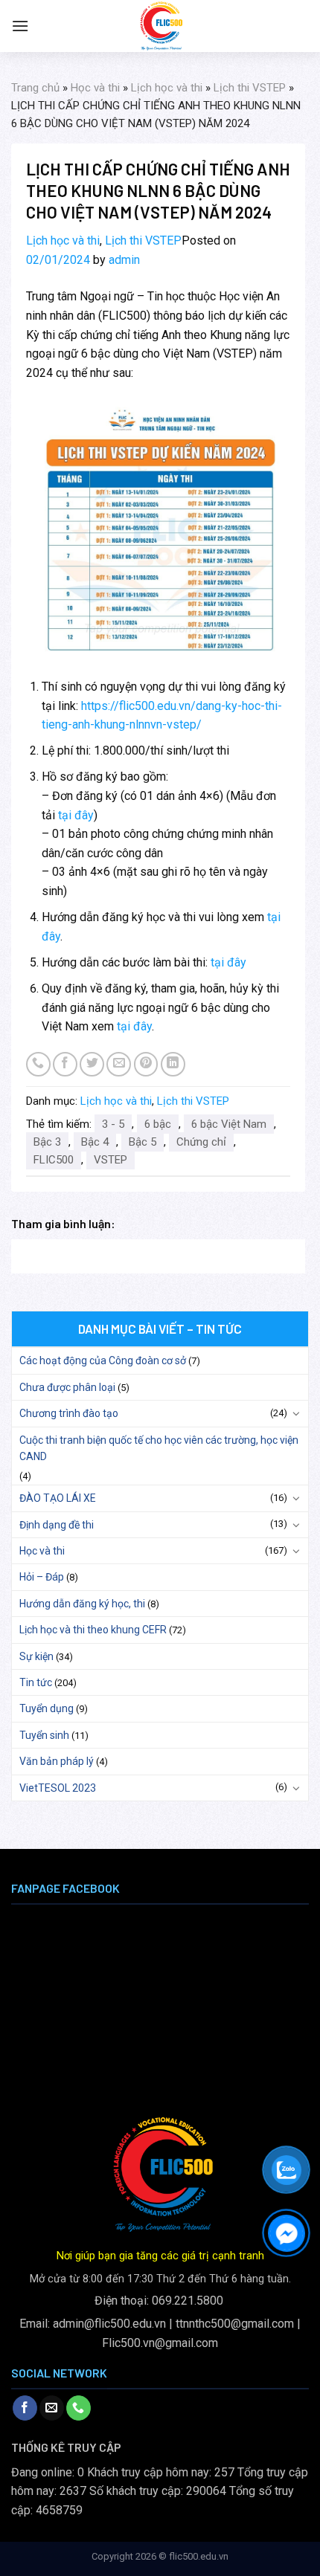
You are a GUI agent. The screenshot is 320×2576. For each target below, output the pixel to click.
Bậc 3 (47, 1142)
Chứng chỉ (201, 1142)
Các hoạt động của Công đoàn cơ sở (103, 1360)
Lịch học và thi (167, 88)
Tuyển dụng (47, 1708)
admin (124, 260)
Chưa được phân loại (67, 1387)
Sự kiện (36, 1656)
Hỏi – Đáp (42, 1577)
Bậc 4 (95, 1142)
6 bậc (158, 1124)
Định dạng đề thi (57, 1525)
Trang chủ (35, 88)
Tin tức (36, 1682)
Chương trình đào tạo (69, 1413)
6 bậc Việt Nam (229, 1124)
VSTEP (111, 1160)
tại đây (76, 815)
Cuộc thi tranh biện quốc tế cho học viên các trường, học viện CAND (159, 1448)
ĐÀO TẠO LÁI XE (58, 1498)
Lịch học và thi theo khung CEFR (93, 1630)
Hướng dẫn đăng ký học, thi (82, 1604)
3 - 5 (113, 1124)
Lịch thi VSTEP (250, 88)
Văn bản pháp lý (57, 1761)
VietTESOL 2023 (58, 1788)
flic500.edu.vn (199, 2556)
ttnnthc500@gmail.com (235, 2324)
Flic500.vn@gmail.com (160, 2343)
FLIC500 (54, 1160)
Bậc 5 (143, 1142)
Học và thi (95, 88)
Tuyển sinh (44, 1735)
